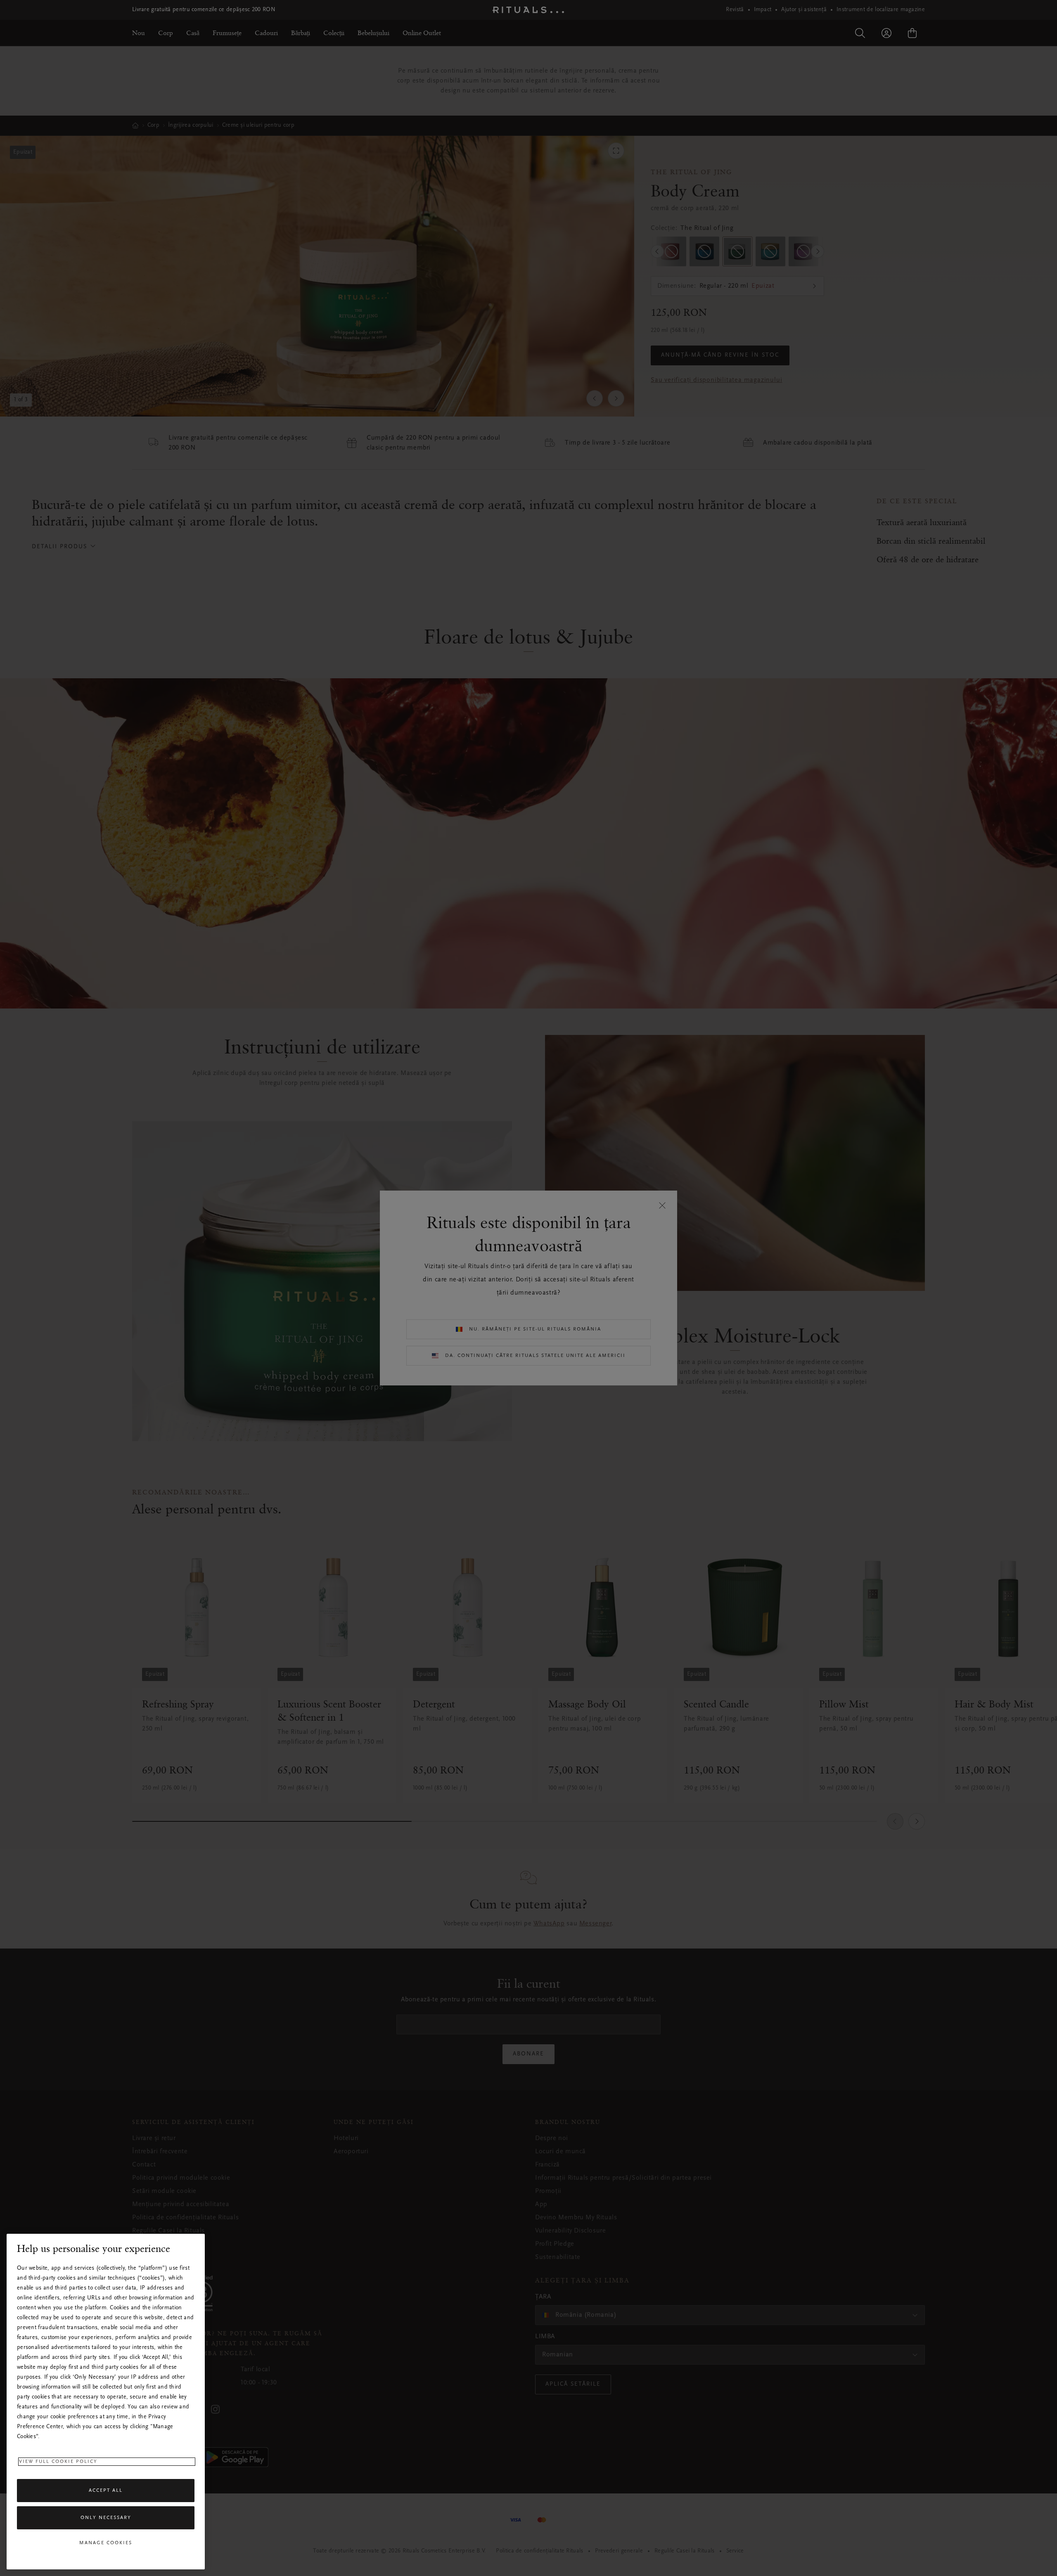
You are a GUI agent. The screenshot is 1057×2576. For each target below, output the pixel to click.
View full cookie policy (58, 2462)
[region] (106, 2402)
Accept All (106, 2491)
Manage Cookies (106, 2543)
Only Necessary (106, 2518)
